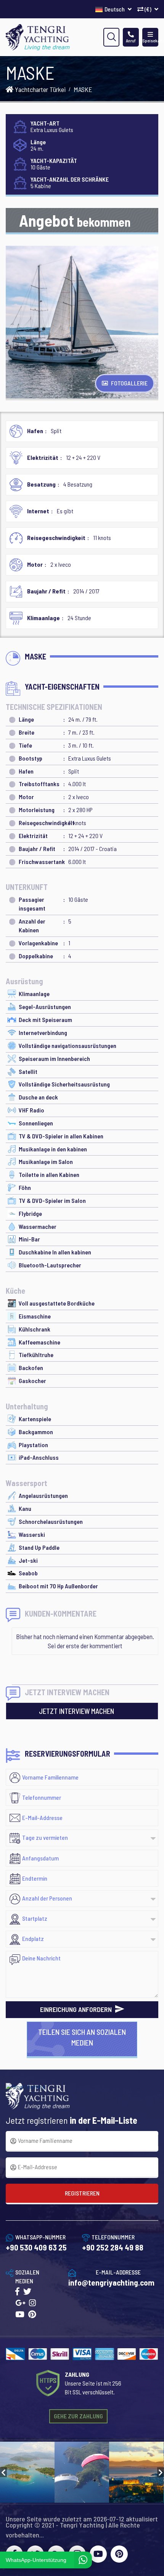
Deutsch (115, 9)
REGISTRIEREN (82, 2193)
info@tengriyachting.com (111, 2282)
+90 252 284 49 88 (113, 2247)
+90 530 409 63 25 (36, 2247)
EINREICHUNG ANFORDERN (77, 2009)
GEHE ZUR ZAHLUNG (78, 2416)
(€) (148, 9)
